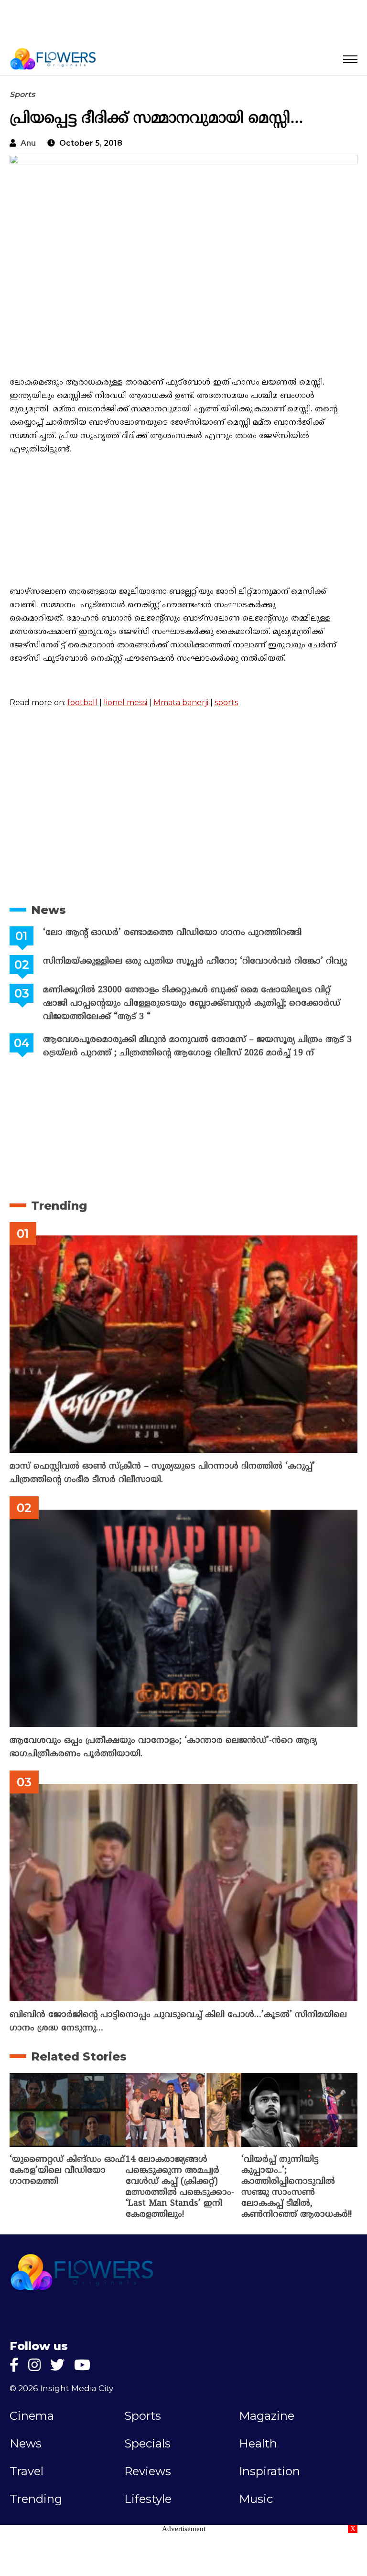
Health (258, 2444)
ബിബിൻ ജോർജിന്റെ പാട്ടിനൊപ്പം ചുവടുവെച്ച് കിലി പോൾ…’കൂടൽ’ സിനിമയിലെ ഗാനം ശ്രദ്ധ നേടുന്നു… (178, 2022)
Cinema (32, 2416)
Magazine (267, 2416)
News (49, 910)
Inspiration (270, 2471)
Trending (59, 1206)
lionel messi (125, 703)
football (82, 703)
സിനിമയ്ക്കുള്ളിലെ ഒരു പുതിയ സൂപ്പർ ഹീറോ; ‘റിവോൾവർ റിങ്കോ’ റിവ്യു (195, 961)
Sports (22, 94)
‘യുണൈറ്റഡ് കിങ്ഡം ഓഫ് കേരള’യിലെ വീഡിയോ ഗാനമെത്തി (67, 2171)
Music (256, 2499)
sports (226, 703)
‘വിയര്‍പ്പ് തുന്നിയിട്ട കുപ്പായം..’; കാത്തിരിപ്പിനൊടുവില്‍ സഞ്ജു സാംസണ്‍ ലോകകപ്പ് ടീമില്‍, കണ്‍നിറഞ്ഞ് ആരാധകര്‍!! (297, 2187)
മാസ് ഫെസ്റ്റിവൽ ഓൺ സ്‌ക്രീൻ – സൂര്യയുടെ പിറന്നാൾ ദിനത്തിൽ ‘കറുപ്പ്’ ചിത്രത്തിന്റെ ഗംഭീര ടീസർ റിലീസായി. (162, 1473)
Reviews (148, 2471)
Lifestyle (148, 2499)
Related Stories (79, 2056)
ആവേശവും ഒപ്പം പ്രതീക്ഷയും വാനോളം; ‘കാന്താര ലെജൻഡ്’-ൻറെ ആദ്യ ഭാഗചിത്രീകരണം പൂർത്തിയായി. (163, 1747)
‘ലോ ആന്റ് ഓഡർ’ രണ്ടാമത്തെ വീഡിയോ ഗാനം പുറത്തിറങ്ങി (172, 933)
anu (28, 143)
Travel (27, 2471)
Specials (147, 2444)
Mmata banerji (181, 703)
